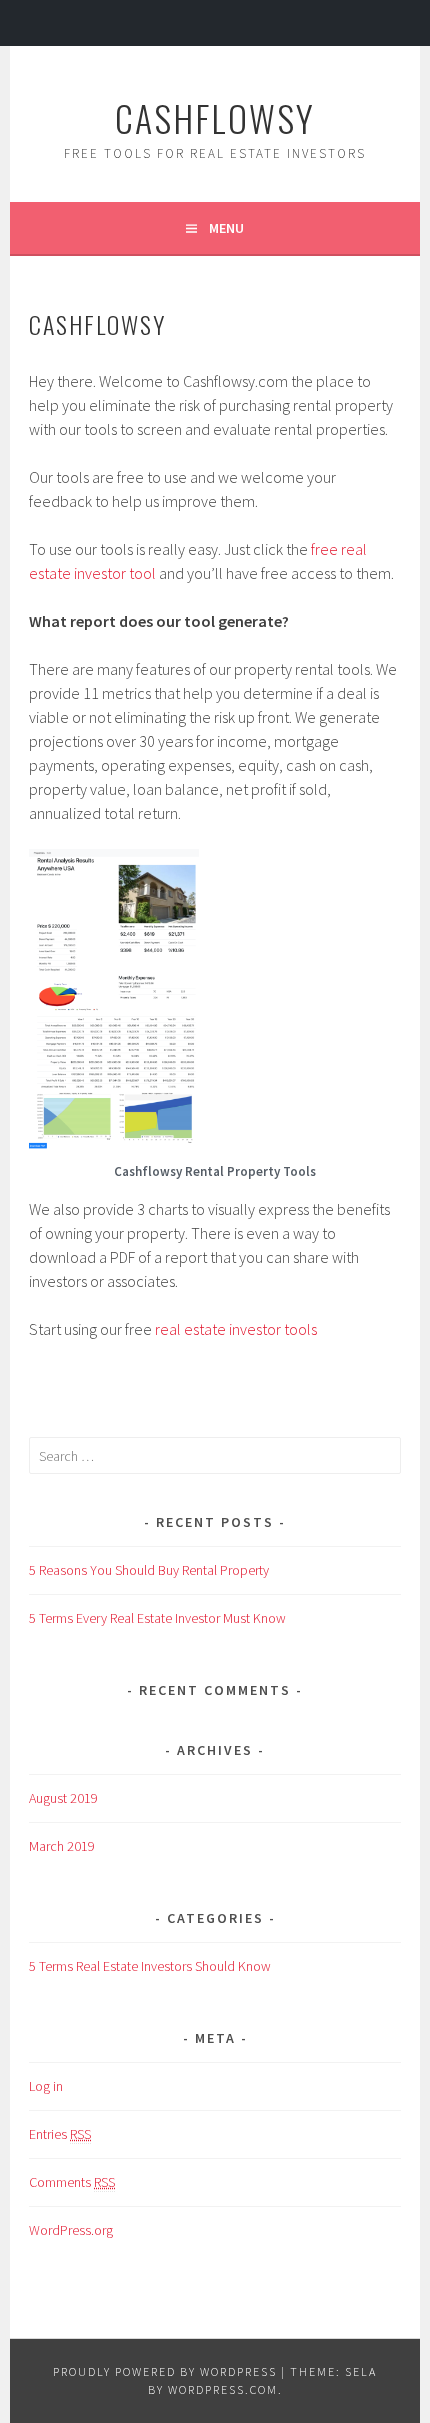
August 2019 (63, 1798)
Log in (46, 2086)
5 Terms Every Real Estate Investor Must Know (157, 1618)
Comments (72, 2182)
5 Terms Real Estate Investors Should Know (150, 1966)
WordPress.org (71, 2230)
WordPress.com (223, 2389)
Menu (226, 228)
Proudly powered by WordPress (165, 2371)
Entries (60, 2134)
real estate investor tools (236, 1329)
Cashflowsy (215, 117)
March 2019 (62, 1846)
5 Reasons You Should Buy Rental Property (149, 1570)
